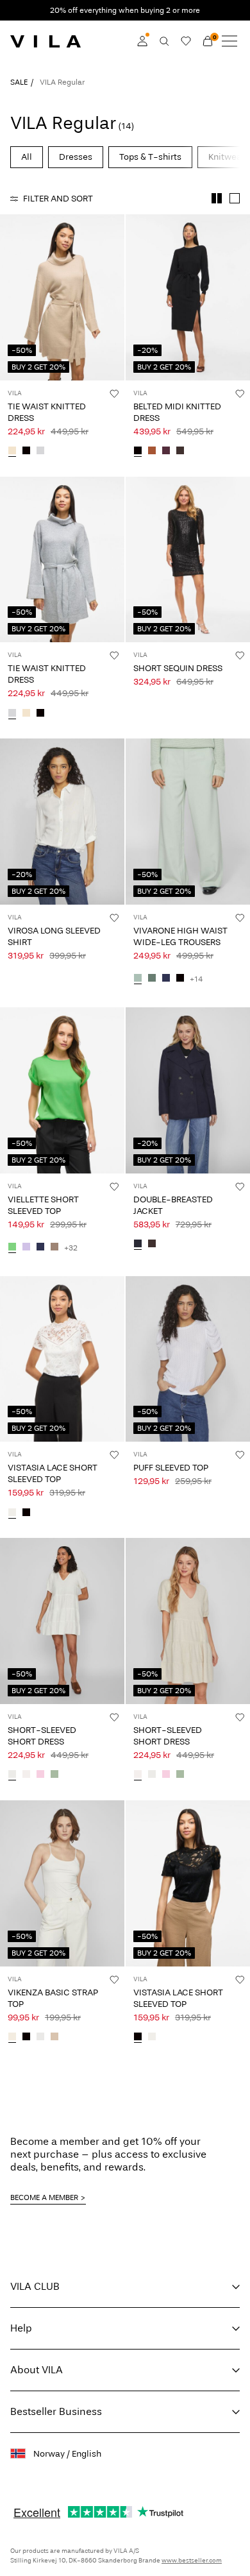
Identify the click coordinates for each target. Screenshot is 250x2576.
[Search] (164, 41)
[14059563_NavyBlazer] (40, 1248)
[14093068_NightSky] (138, 1245)
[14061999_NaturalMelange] (12, 452)
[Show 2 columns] (217, 198)
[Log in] (142, 41)
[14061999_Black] (26, 452)
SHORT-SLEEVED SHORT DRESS (42, 1736)
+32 (71, 1248)
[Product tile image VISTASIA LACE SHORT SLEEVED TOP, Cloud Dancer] (62, 1359)
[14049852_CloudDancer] (12, 1513)
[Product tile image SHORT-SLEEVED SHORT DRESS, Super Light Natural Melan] (188, 1621)
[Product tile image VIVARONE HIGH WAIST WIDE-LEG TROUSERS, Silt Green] (188, 822)
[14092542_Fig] (166, 452)
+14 (196, 979)
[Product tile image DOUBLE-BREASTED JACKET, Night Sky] (188, 1090)
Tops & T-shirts (150, 157)
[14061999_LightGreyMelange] (40, 452)
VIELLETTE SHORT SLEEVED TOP (43, 1205)
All (27, 157)
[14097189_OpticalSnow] (40, 2038)
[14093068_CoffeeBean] (152, 1245)
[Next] (12, 309)
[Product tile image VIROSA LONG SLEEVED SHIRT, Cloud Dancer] (62, 822)
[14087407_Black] (180, 979)
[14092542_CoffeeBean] (180, 452)
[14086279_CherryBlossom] (40, 1775)
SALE (19, 82)
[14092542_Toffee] (152, 452)
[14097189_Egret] (12, 2038)
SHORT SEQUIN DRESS (178, 668)
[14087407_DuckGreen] (152, 979)
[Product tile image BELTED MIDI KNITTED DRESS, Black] (188, 297)
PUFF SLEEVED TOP (171, 1468)
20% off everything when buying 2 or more (125, 10)
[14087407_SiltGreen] (138, 979)
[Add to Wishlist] (114, 393)
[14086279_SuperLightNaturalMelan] (26, 1775)
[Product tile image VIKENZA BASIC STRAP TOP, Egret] (62, 1883)
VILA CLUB (35, 2286)
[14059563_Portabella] (54, 1248)
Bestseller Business (56, 2411)
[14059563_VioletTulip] (26, 1248)
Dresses (76, 157)
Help (21, 2328)
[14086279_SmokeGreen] (54, 1775)
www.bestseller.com (192, 2561)
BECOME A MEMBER (44, 2197)
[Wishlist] (186, 41)
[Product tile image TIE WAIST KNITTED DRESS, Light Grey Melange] (62, 560)
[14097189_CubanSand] (54, 2038)
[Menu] (229, 41)
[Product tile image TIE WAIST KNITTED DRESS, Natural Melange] (62, 297)
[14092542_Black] (138, 452)
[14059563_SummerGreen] (12, 1248)
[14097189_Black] (26, 2038)
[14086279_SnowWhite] (12, 1775)
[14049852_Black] (26, 1513)
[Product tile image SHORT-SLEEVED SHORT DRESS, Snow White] (62, 1621)
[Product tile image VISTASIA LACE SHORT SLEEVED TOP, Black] (188, 1883)
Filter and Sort (58, 199)
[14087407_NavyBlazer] (166, 979)
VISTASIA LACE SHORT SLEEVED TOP (53, 1473)
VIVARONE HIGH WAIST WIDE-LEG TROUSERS (180, 936)
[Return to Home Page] (46, 41)
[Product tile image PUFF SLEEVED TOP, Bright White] (188, 1359)
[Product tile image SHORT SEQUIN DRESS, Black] (188, 560)
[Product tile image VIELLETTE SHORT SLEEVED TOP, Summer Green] (62, 1090)
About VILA (37, 2370)
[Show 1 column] (235, 198)
